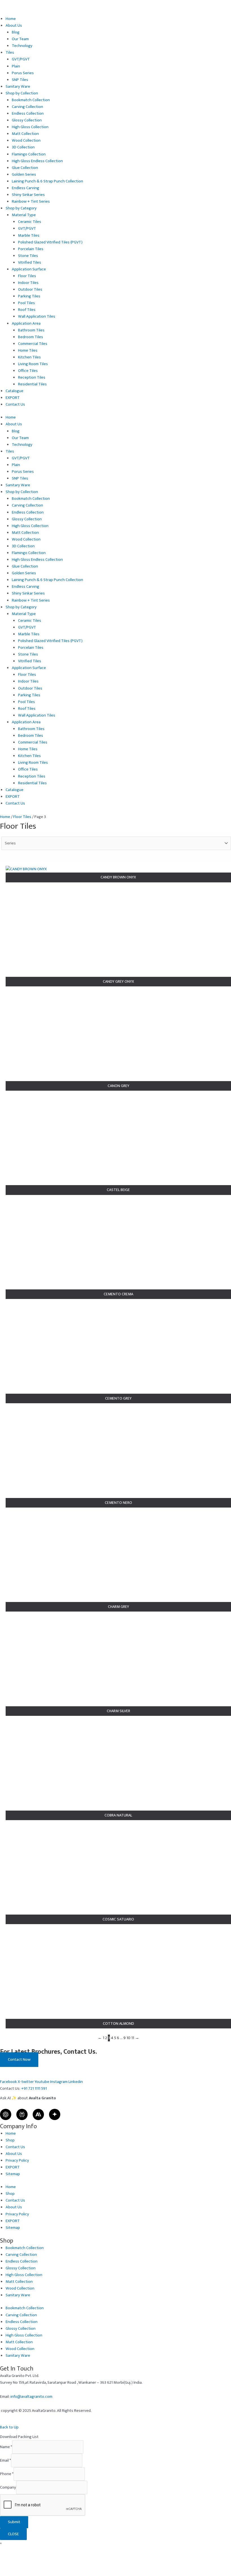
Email (5, 2460)
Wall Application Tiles (37, 317)
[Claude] (38, 2114)
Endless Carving (25, 188)
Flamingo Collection (29, 154)
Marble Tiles (29, 236)
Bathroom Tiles (31, 330)
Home (11, 19)
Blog (16, 32)
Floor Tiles (27, 276)
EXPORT (13, 398)
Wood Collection (26, 141)
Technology (22, 46)
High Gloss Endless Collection (37, 161)
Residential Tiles (32, 384)
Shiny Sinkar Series (28, 195)
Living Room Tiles (33, 364)
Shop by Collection (22, 93)
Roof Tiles (27, 310)
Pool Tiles (26, 303)
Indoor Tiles (28, 283)
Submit (14, 2522)
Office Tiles (28, 371)
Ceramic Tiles (30, 222)
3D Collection (23, 147)
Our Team (20, 39)
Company (8, 2487)
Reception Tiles (32, 378)
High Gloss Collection (30, 127)
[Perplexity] (22, 2114)
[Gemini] (55, 2114)
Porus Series (23, 73)
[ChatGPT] (6, 2114)
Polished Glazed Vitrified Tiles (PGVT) (50, 242)
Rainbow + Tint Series (31, 202)
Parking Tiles (29, 296)
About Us (14, 26)
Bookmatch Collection (31, 100)
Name (6, 2447)
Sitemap (13, 2174)
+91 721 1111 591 (34, 2089)
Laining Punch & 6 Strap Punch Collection (47, 181)
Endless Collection (28, 114)
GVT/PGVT (21, 59)
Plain (16, 66)
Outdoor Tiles (30, 290)
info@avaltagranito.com (31, 2397)
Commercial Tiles (33, 344)
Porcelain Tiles (31, 249)
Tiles (10, 53)
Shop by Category (21, 208)
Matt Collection (25, 134)
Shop (10, 2140)
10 (128, 2038)
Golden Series (24, 175)
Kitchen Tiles (29, 357)
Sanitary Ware (18, 87)
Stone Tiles (28, 256)
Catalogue (15, 391)
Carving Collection (27, 107)
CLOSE (13, 2534)
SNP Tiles (20, 80)
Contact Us (15, 405)
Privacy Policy (17, 2161)
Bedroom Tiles (31, 337)
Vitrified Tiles (30, 263)
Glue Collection (25, 168)
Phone (7, 2474)
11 (133, 2038)
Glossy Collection (27, 120)
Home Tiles (28, 351)
